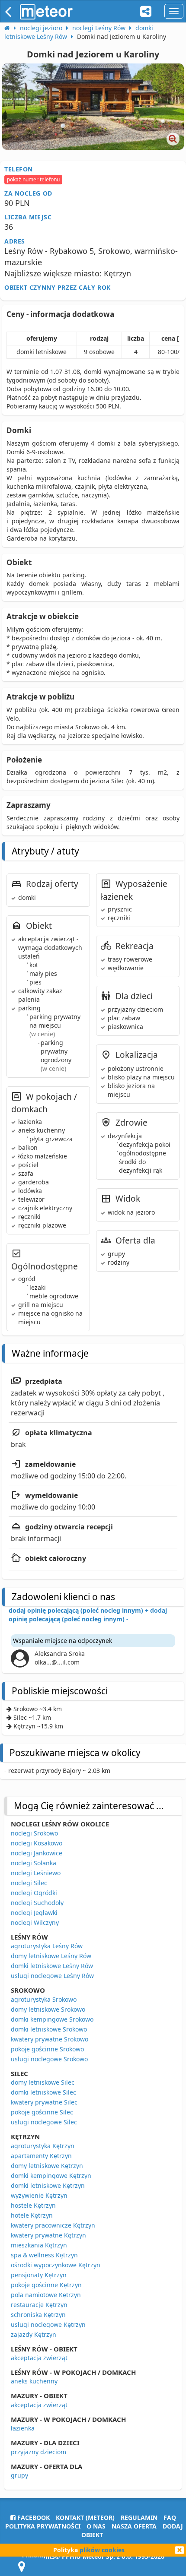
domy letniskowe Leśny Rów (51, 1956)
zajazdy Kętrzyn (34, 2334)
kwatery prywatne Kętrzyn (48, 2235)
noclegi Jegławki (34, 1913)
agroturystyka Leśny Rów (47, 1946)
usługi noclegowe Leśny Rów (52, 1976)
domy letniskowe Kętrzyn (47, 2166)
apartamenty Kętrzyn (41, 2156)
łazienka (23, 2428)
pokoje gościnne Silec (42, 2112)
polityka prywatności (43, 2526)
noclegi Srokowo (34, 1833)
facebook (33, 2517)
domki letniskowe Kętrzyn (48, 2185)
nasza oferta (134, 2526)
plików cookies (102, 2550)
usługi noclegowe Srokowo (49, 2059)
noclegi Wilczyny (35, 1923)
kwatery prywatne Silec (44, 2102)
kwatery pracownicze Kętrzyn (53, 2225)
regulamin (139, 2517)
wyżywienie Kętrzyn (39, 2195)
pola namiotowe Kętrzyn (46, 2295)
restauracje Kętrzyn (39, 2305)
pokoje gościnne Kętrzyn (46, 2285)
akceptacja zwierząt (39, 2358)
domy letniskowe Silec (43, 2082)
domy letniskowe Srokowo (48, 2009)
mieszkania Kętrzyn (39, 2245)
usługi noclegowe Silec (44, 2122)
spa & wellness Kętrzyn (44, 2255)
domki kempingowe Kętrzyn (51, 2176)
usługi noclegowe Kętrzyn (48, 2324)
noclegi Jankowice (37, 1853)
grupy (19, 2475)
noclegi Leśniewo (36, 1873)
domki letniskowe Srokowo (49, 2029)
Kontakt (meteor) (85, 2517)
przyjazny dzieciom (38, 2452)
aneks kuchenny (34, 2381)
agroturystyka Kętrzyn (43, 2146)
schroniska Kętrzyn (38, 2315)
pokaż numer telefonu (33, 179)
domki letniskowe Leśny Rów (52, 1966)
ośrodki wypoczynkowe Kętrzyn (56, 2265)
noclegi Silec (29, 1883)
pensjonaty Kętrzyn (39, 2275)
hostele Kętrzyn (33, 2205)
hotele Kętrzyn (32, 2215)
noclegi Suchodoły (37, 1903)
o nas (96, 2526)
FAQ (170, 2517)
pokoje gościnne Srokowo (47, 2049)
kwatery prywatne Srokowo (50, 2039)
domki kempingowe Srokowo (52, 2019)
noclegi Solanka (34, 1863)
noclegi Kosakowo (37, 1843)
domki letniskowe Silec (43, 2092)
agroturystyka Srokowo (44, 1999)
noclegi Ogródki (34, 1893)
